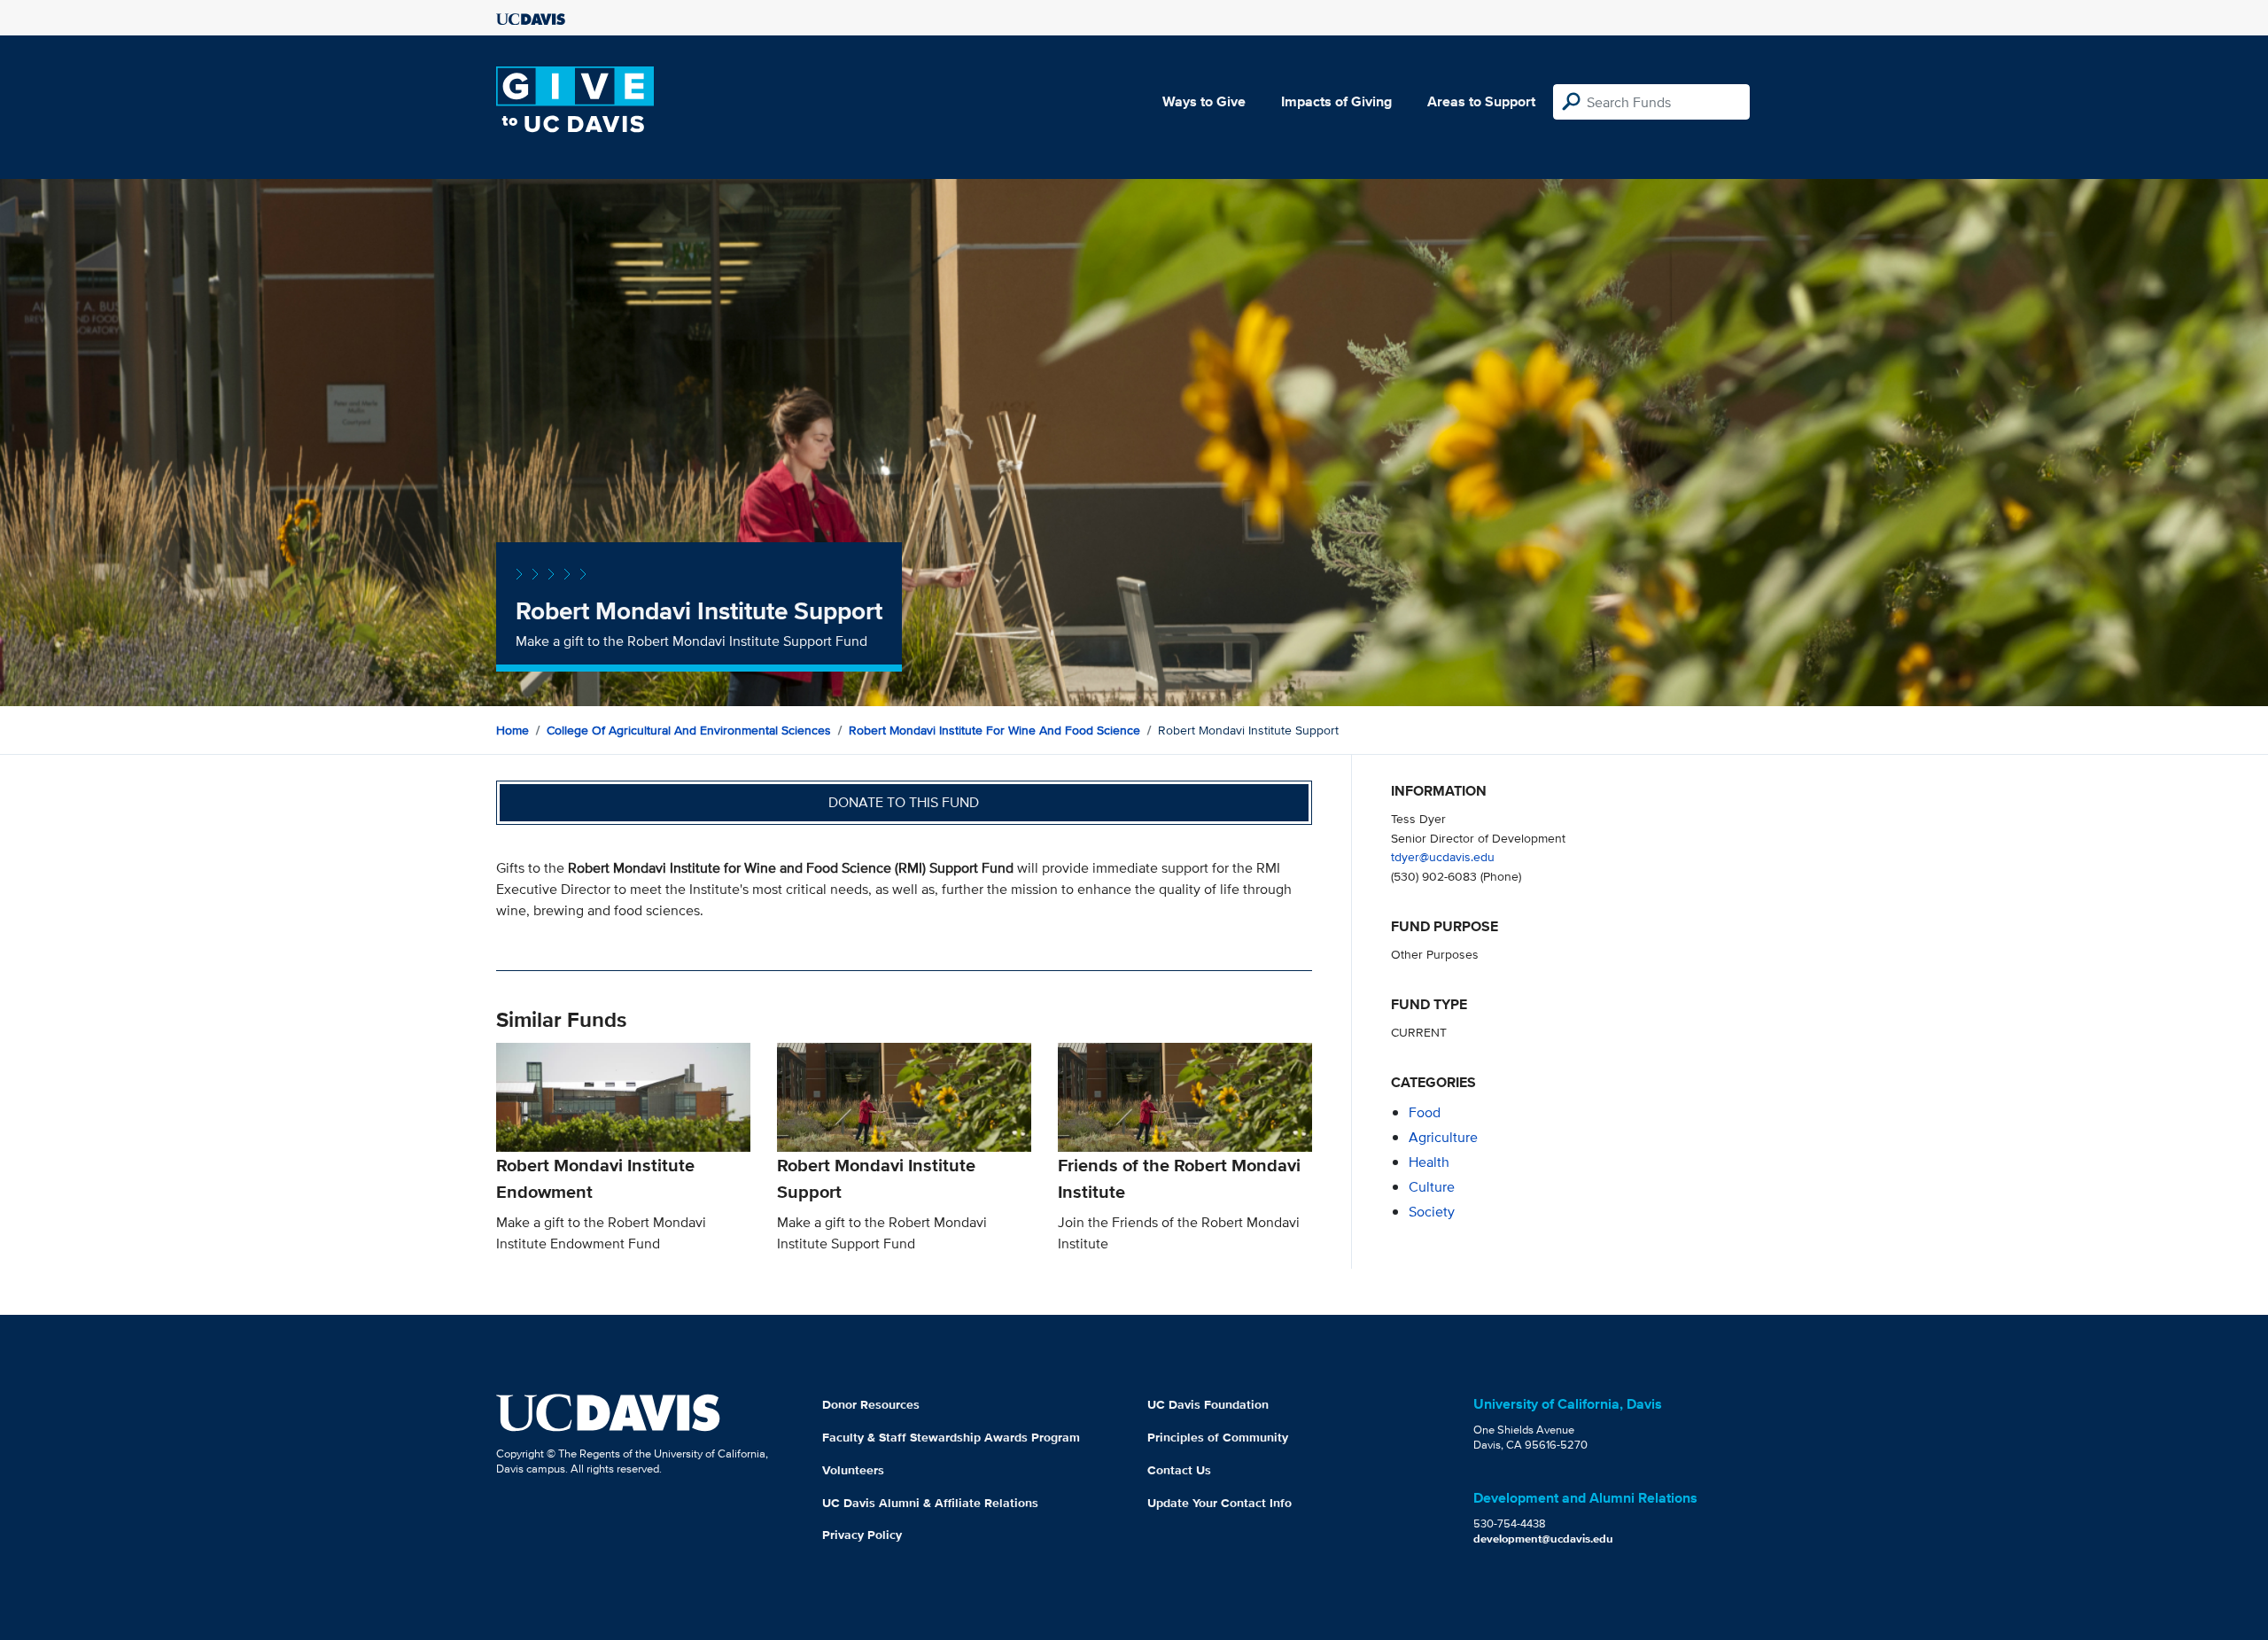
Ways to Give (1204, 101)
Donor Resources (871, 1404)
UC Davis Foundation (1208, 1404)
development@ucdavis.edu (1543, 1539)
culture (1432, 1187)
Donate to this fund (904, 802)
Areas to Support (1481, 101)
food (1425, 1112)
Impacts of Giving (1336, 101)
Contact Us (1179, 1470)
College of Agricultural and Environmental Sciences (689, 730)
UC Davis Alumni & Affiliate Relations (930, 1503)
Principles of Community (1218, 1437)
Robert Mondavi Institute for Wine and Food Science (994, 730)
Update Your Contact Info (1219, 1503)
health (1429, 1162)
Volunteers (853, 1470)
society (1432, 1212)
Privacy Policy (862, 1535)
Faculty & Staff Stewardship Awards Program (951, 1437)
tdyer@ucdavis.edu (1443, 856)
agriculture (1443, 1137)
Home (513, 730)
